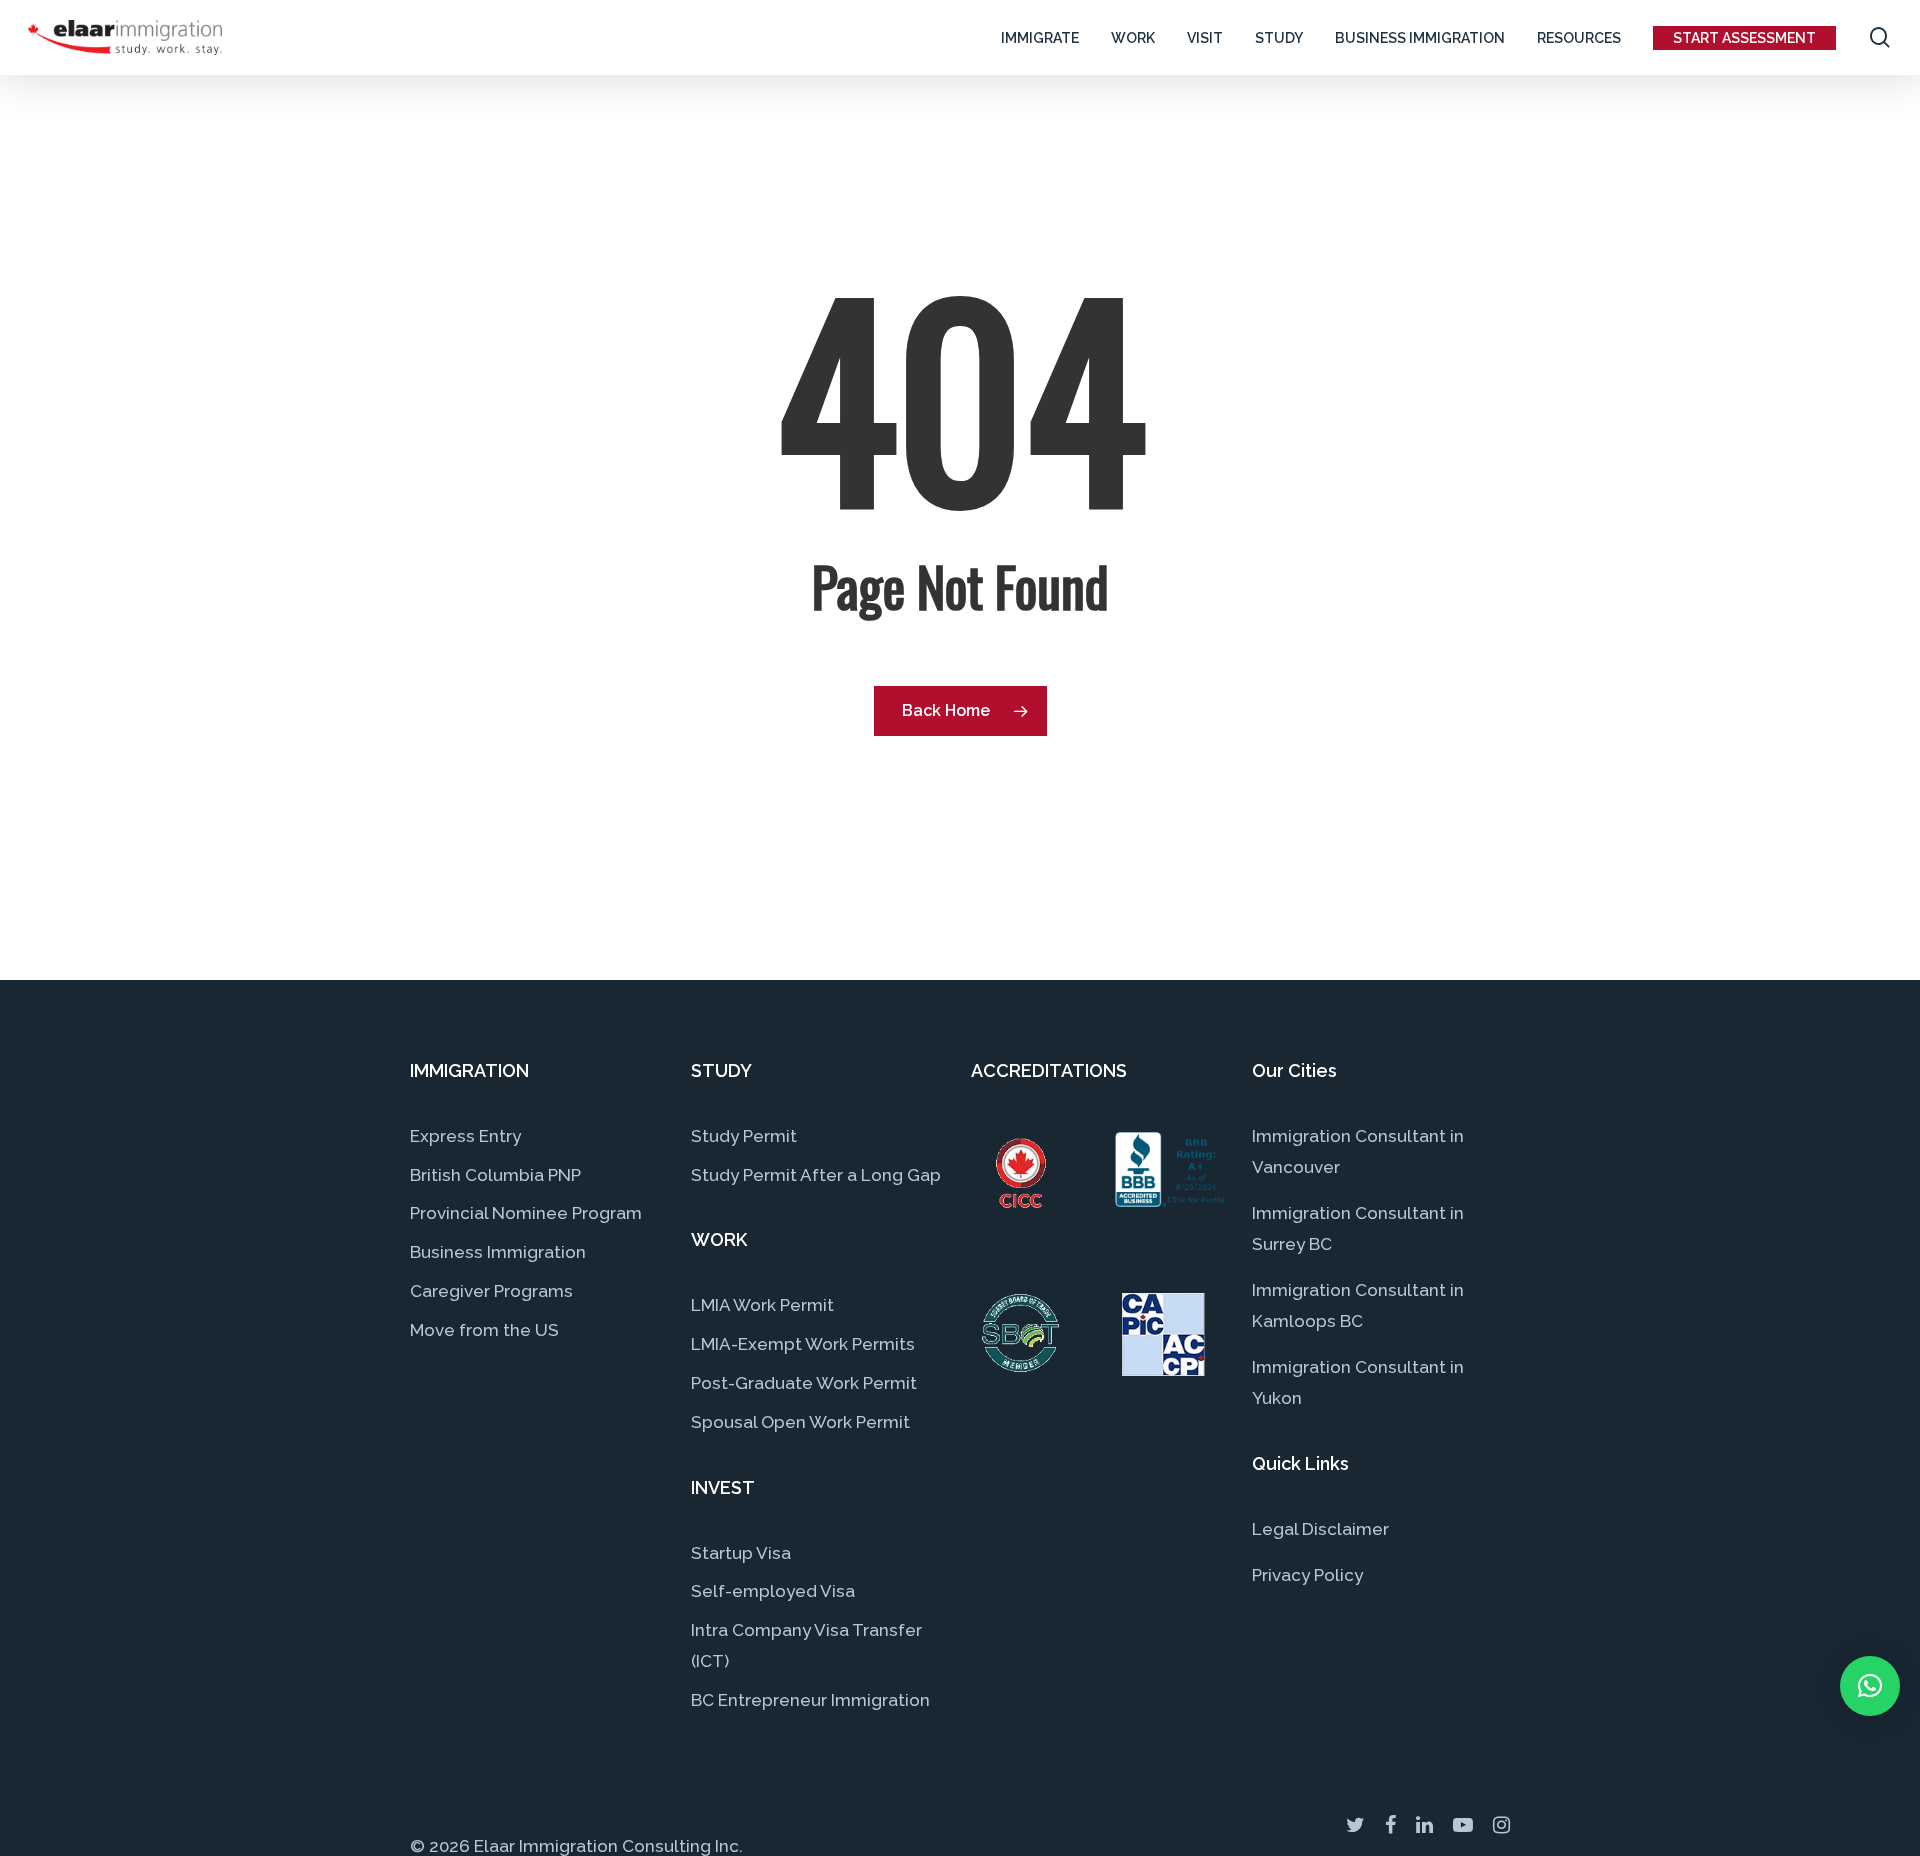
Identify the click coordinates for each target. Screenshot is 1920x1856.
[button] (1870, 1686)
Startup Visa (741, 1553)
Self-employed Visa (773, 1591)
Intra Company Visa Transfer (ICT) (806, 1645)
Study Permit (744, 1136)
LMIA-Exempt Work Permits (803, 1344)
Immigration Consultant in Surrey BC (1358, 1228)
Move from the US (484, 1330)
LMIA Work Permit (762, 1305)
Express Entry (465, 1136)
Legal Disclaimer (1320, 1529)
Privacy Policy (1307, 1575)
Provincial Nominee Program (526, 1213)
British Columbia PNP (495, 1175)
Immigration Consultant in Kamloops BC (1358, 1305)
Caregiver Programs (491, 1291)
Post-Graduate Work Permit (804, 1383)
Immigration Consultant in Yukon (1358, 1382)
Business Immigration (498, 1252)
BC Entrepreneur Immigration (810, 1700)
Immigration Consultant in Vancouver (1358, 1151)
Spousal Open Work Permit (800, 1422)
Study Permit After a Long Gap (816, 1175)
